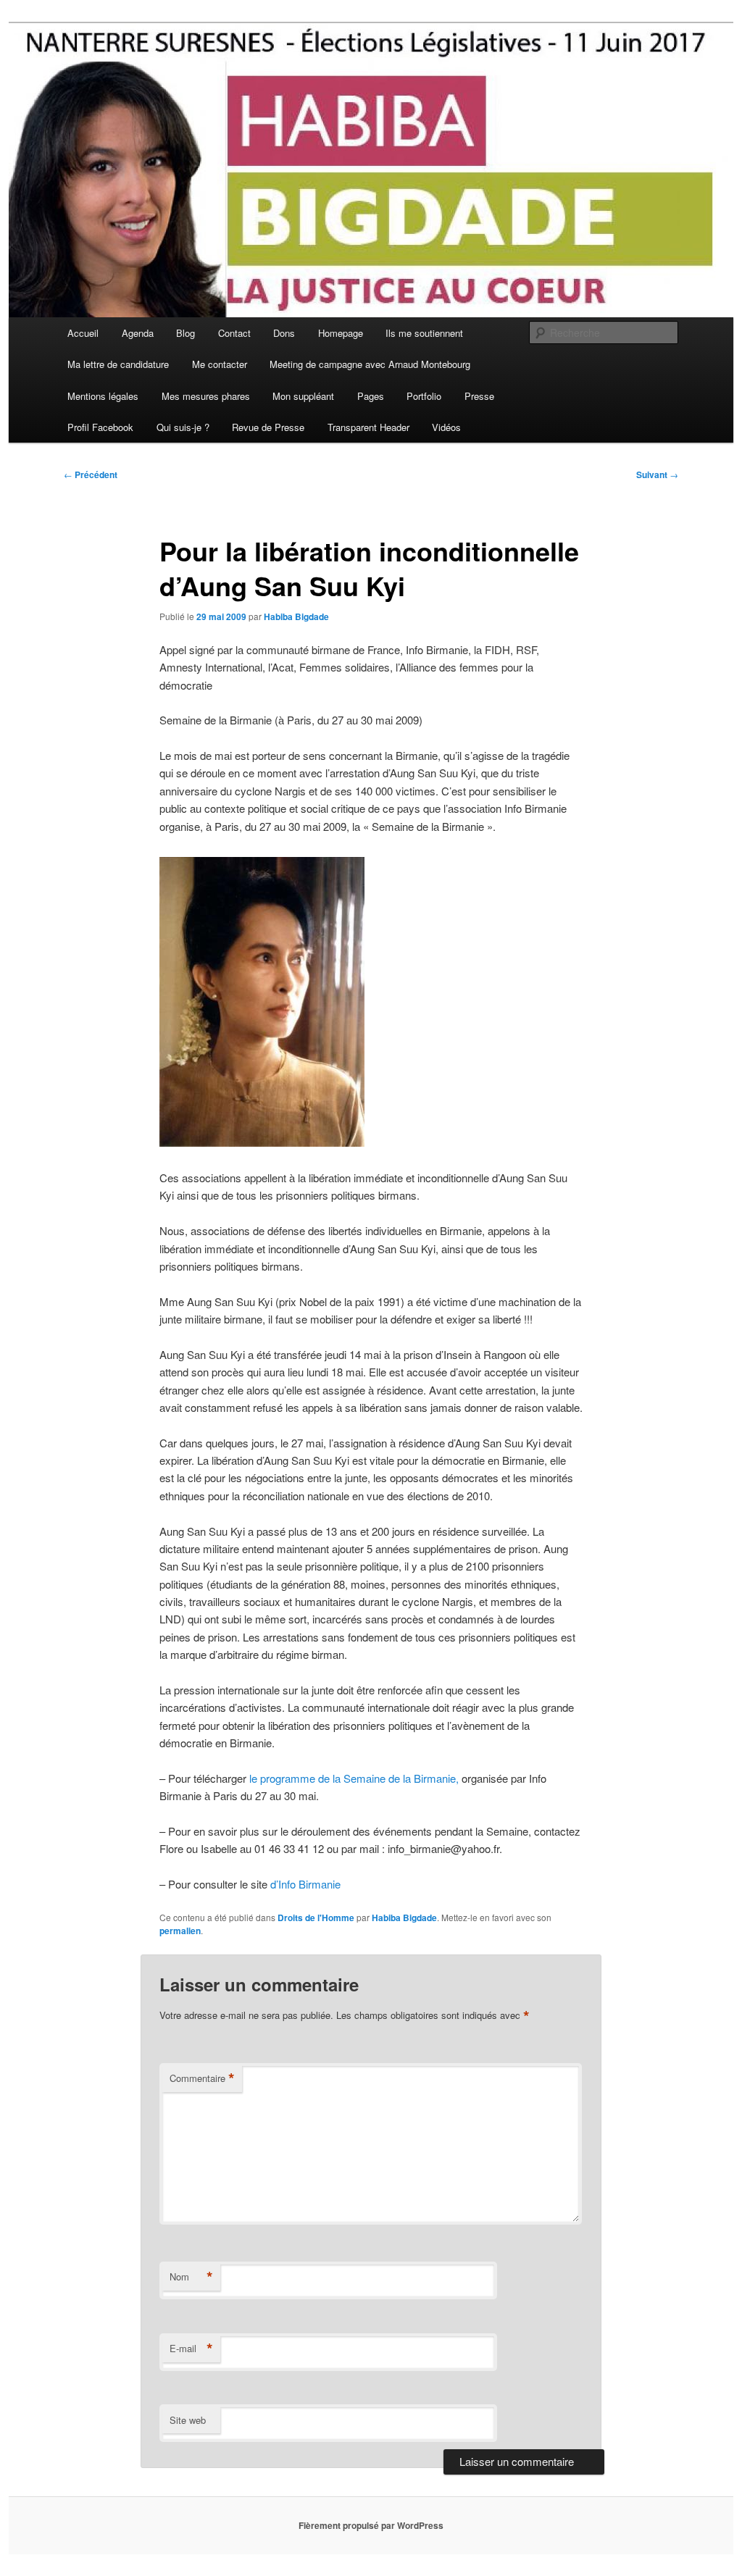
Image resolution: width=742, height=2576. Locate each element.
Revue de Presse (268, 427)
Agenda (138, 333)
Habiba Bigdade (296, 616)
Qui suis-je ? (183, 427)
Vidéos (446, 427)
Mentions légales (103, 396)
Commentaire (202, 2078)
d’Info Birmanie (304, 1884)
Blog (185, 333)
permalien (180, 1931)
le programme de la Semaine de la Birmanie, (354, 1778)
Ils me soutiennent (424, 333)
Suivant (657, 474)
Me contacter (220, 364)
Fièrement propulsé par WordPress (371, 2525)
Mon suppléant (303, 396)
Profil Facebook (100, 427)
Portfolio (424, 396)
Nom (191, 2277)
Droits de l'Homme (316, 1918)
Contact (234, 333)
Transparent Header (368, 427)
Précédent (91, 474)
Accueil (83, 333)
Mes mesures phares (206, 396)
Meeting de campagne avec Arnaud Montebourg (370, 364)
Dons (284, 333)
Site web (188, 2420)
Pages (371, 396)
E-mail (191, 2349)
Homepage (341, 333)
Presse (479, 396)
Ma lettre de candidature (118, 364)
